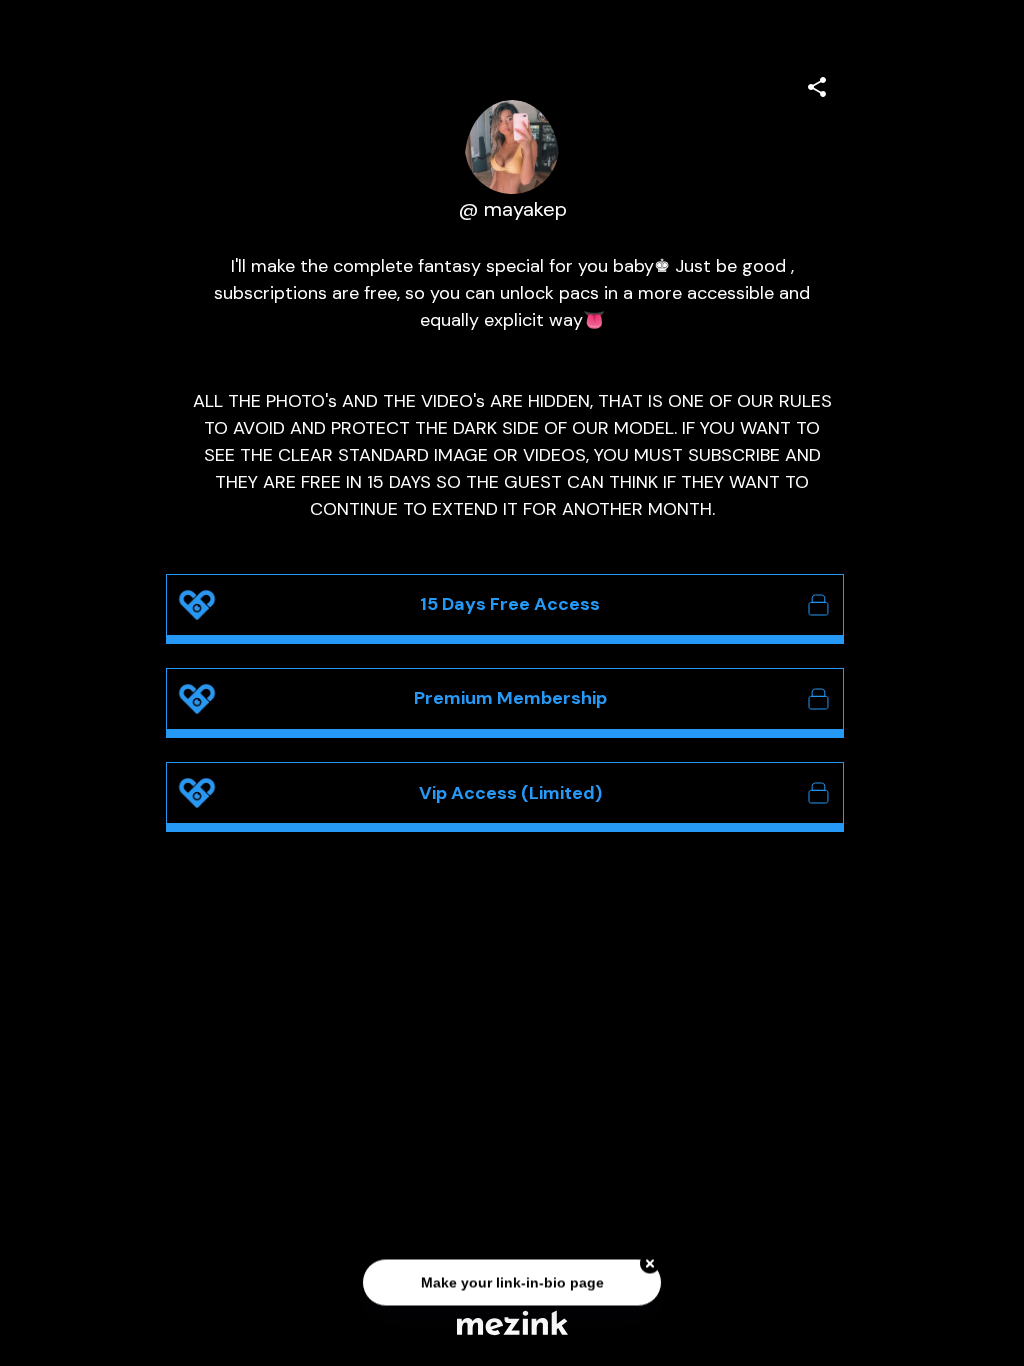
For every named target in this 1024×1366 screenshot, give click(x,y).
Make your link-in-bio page (511, 1283)
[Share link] (817, 84)
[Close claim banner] (650, 1264)
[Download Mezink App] (512, 1322)
